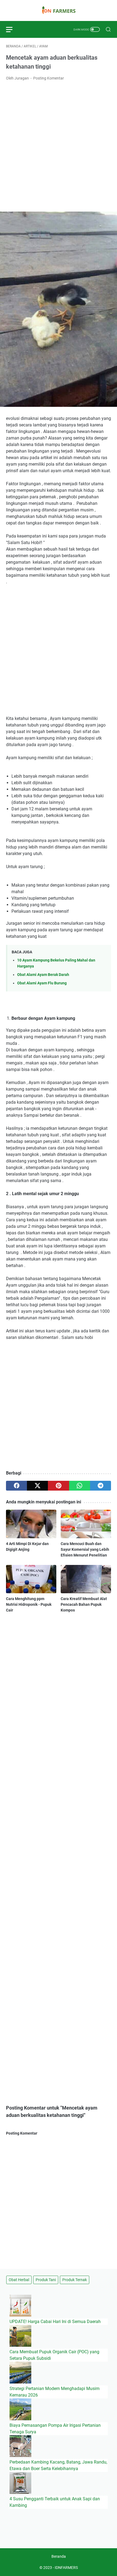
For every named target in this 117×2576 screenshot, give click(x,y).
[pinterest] (58, 1486)
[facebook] (16, 1486)
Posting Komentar (49, 78)
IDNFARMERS (66, 2568)
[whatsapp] (80, 1486)
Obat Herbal (19, 2280)
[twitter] (37, 1486)
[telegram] (101, 1486)
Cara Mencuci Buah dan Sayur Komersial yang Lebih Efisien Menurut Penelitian (85, 1549)
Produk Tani (46, 2280)
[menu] (13, 29)
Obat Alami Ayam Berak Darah (43, 975)
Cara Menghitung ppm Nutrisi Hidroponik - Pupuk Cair (29, 1604)
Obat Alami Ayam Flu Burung (42, 983)
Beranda (59, 2556)
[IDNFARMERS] (59, 10)
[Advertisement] (59, 146)
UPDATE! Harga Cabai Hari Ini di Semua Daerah (55, 2322)
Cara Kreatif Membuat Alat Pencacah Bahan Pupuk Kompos (84, 1604)
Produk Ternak (75, 2280)
